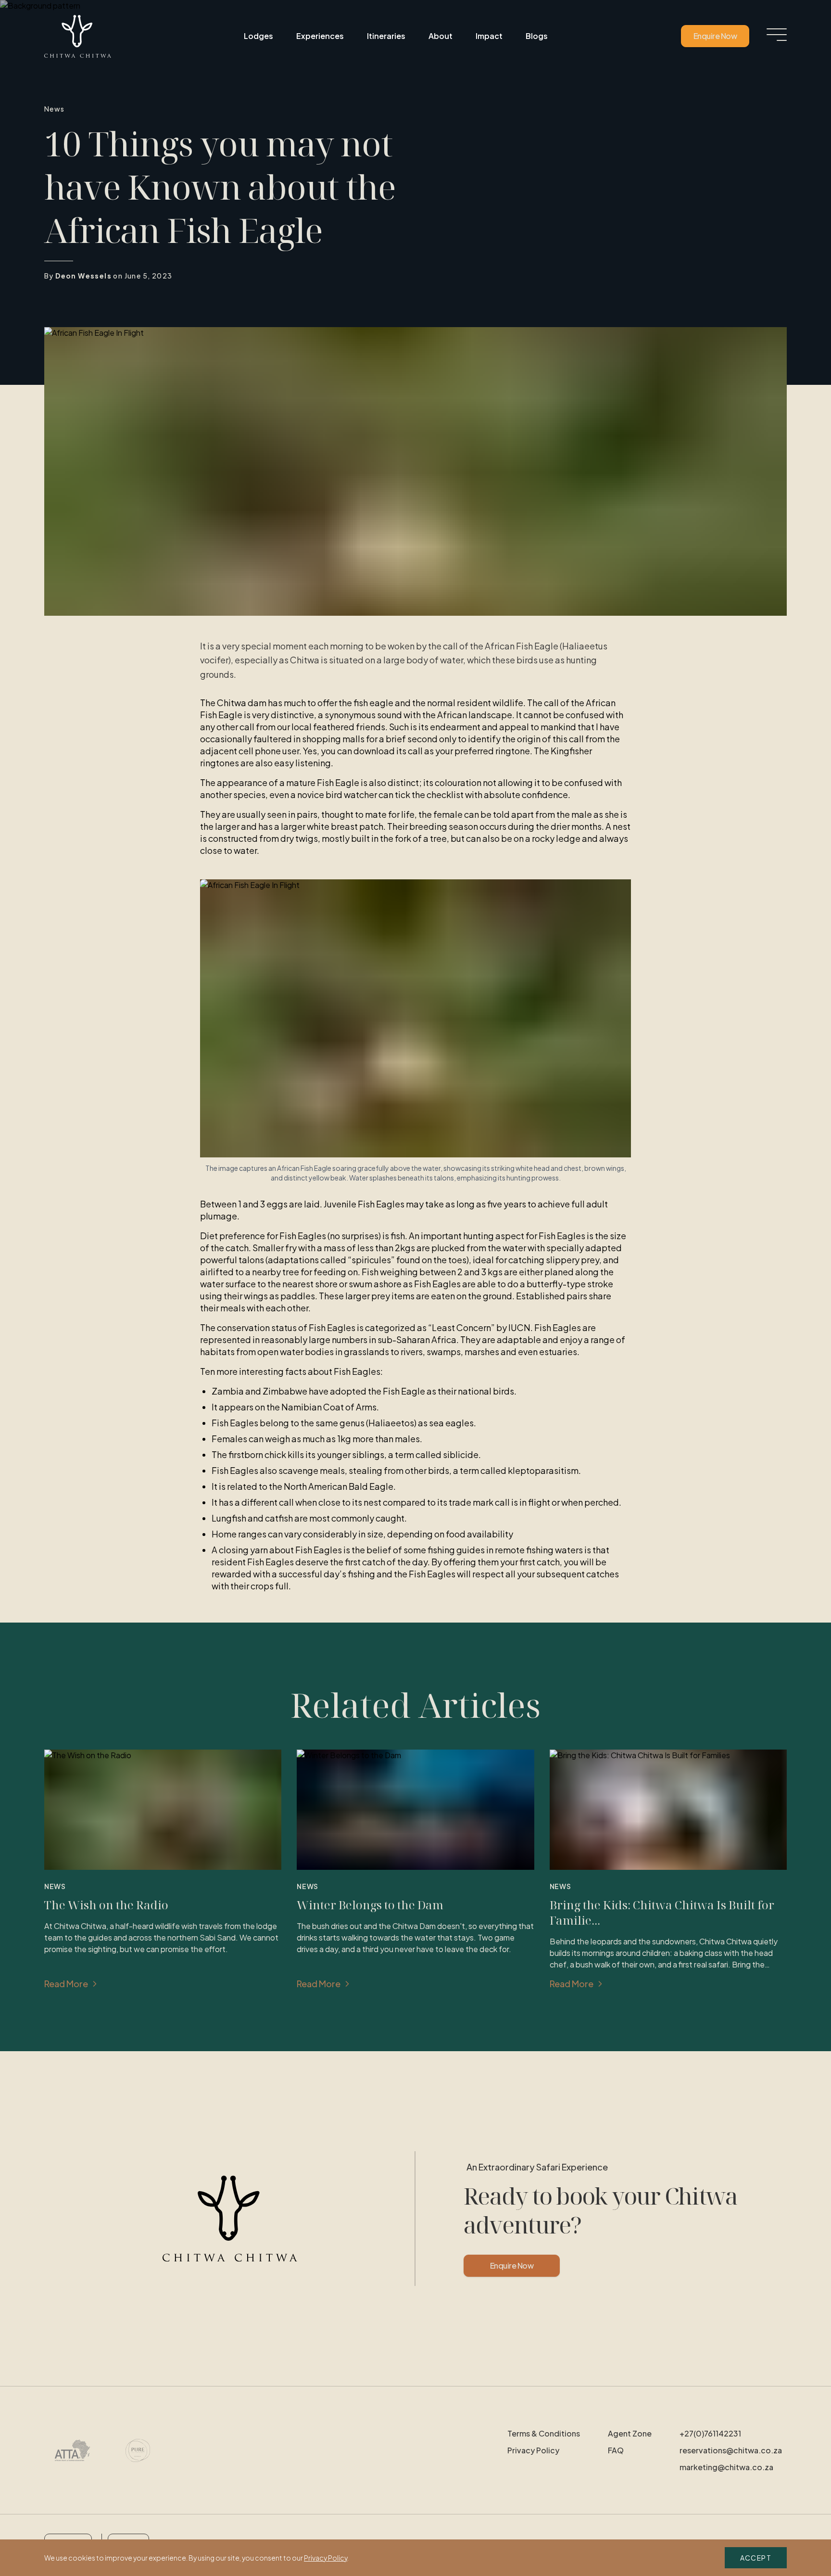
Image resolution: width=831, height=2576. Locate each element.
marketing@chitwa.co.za (726, 2467)
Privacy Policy (533, 2450)
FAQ (616, 2450)
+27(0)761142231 (710, 2433)
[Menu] (777, 35)
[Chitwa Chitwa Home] (78, 36)
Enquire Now (715, 36)
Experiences (320, 36)
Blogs (537, 36)
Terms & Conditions (544, 2433)
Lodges (258, 36)
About (441, 36)
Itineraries (386, 36)
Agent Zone (630, 2433)
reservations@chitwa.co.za (731, 2450)
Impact (489, 36)
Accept (756, 2558)
